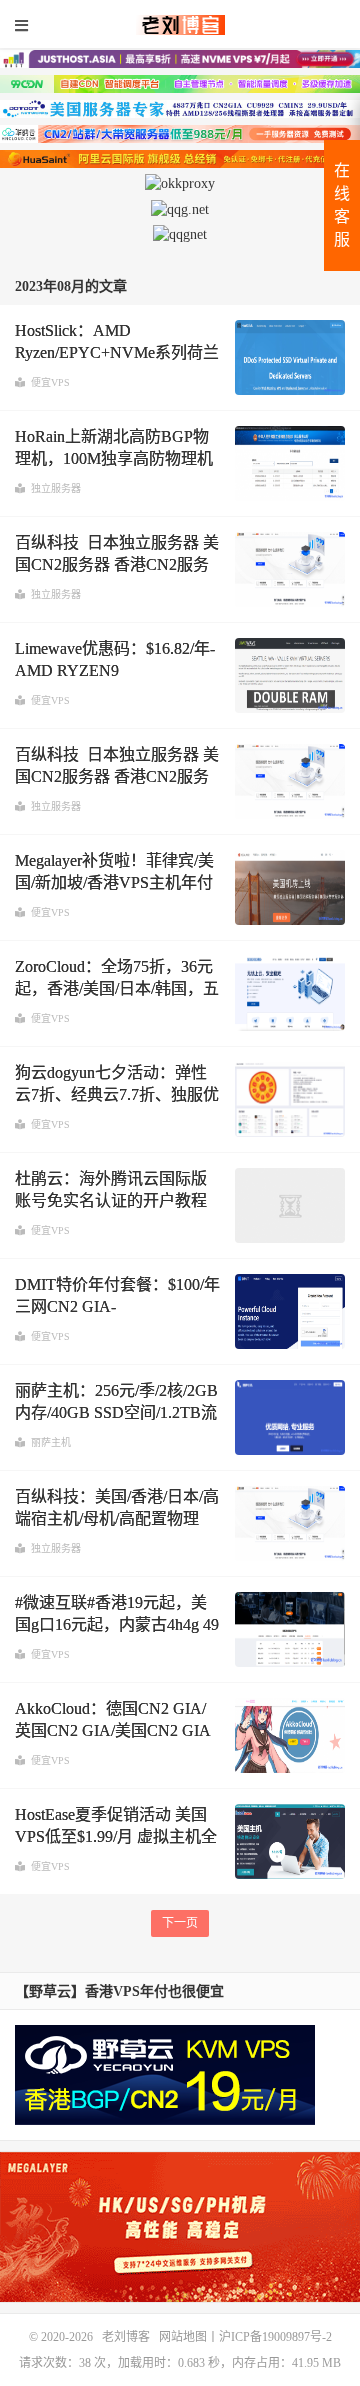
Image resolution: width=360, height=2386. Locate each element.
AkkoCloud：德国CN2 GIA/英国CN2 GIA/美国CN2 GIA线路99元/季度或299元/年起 (113, 1731)
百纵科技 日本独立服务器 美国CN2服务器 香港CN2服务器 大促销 (117, 565)
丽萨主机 (51, 1442)
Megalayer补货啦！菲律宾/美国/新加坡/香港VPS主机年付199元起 (114, 883)
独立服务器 (56, 488)
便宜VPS (50, 382)
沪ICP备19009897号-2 (275, 2337)
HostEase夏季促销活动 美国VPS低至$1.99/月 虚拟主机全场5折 (116, 1837)
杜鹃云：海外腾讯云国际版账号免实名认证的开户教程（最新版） (111, 1201)
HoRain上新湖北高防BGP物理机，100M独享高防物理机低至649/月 (114, 459)
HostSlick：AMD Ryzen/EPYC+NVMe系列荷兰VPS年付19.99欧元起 (117, 353)
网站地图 (183, 2337)
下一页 (180, 1923)
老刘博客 (180, 25)
